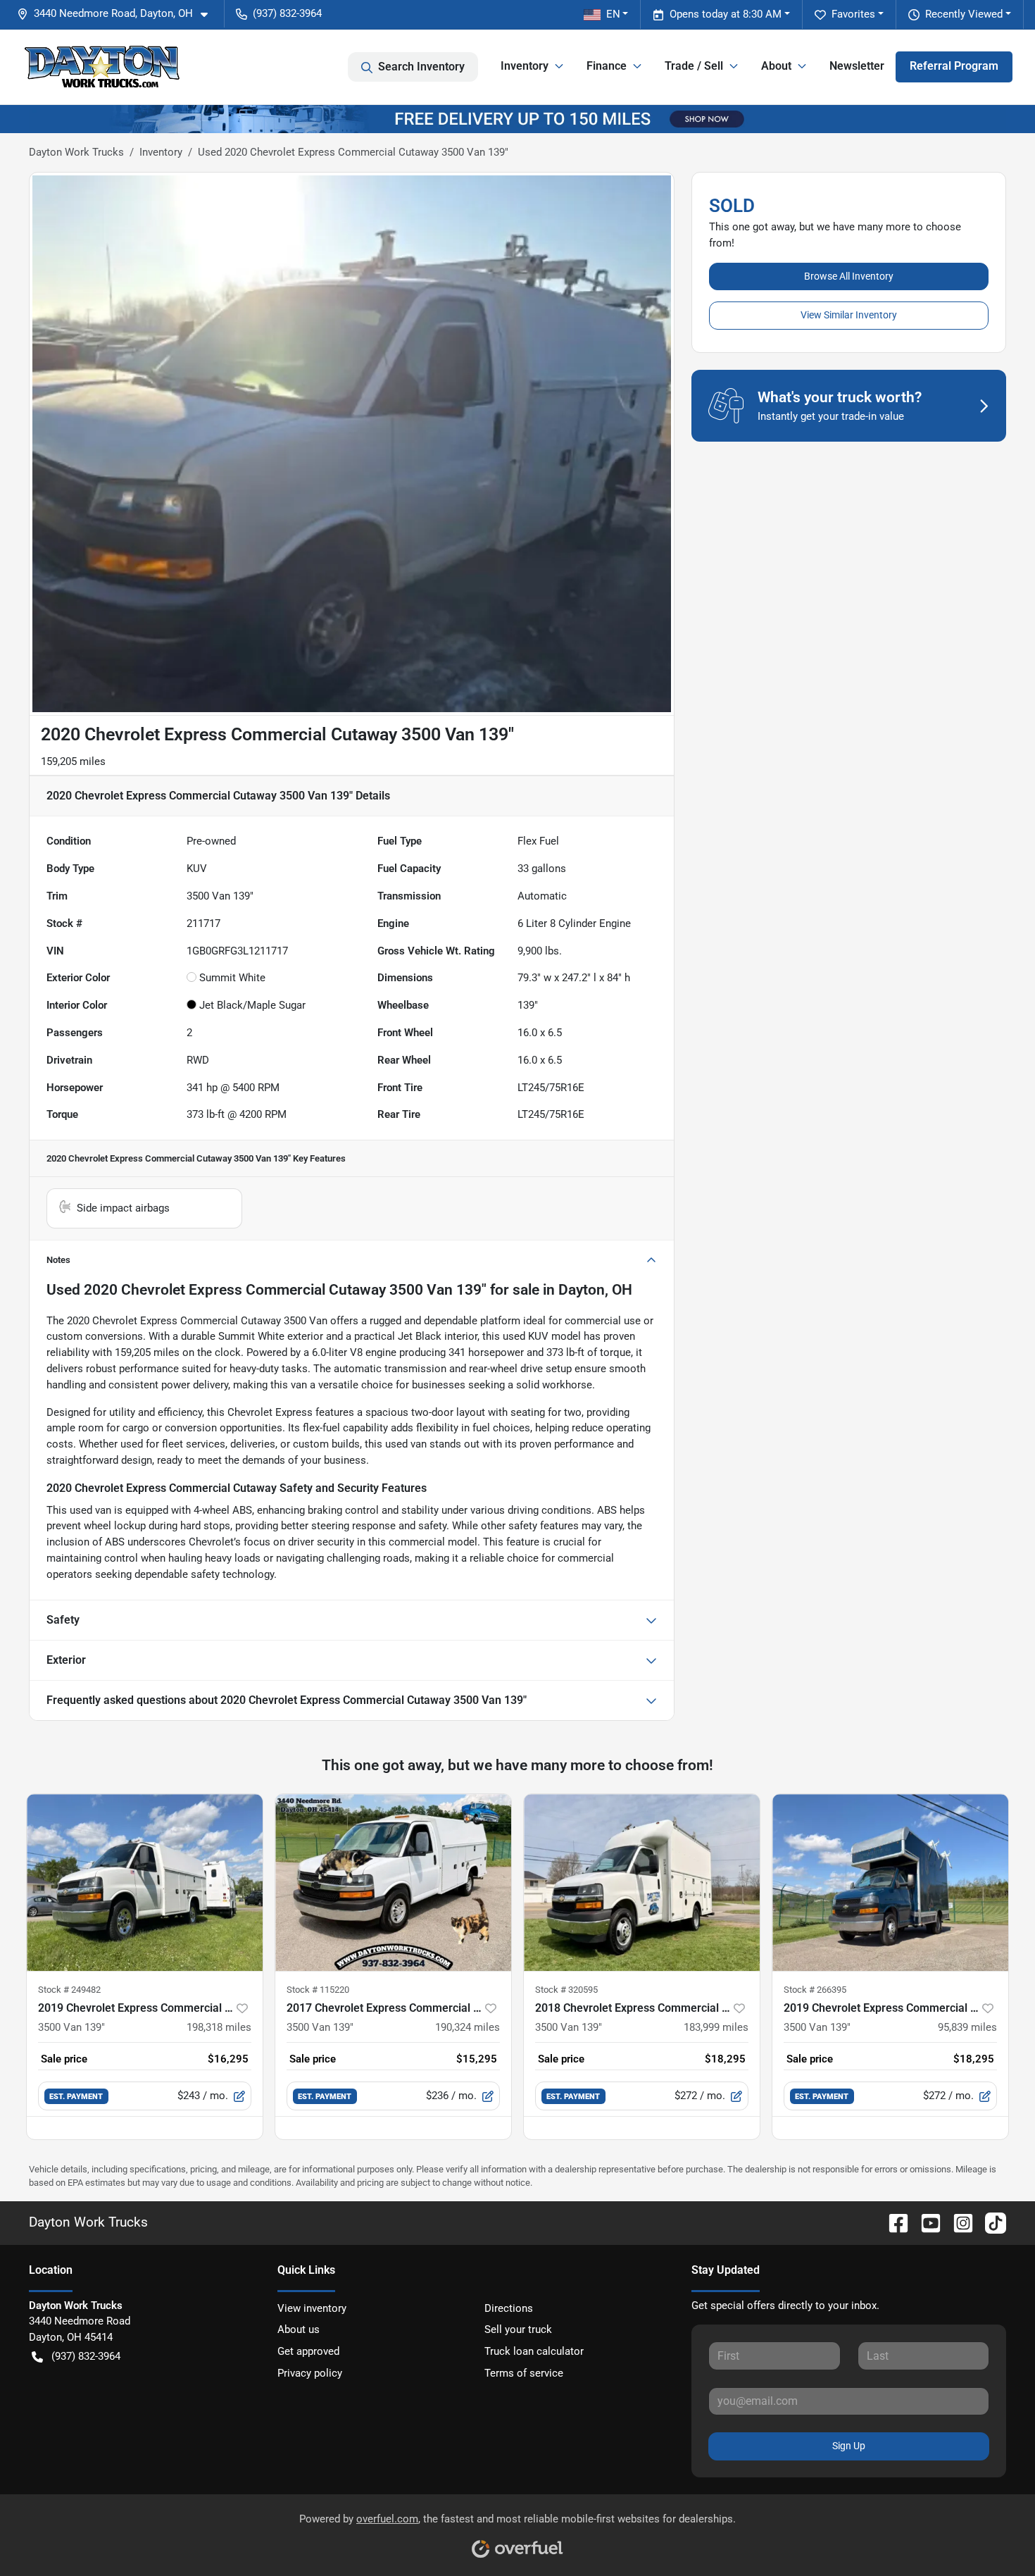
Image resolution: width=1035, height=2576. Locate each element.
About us (299, 2329)
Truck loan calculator (534, 2351)
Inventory (161, 152)
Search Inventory (421, 67)
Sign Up (849, 2446)
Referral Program (954, 66)
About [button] (776, 66)
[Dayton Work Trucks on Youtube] (925, 2222)
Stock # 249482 (69, 1990)
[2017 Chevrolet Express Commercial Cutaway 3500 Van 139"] (393, 1883)
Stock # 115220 (318, 1990)
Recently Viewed (964, 14)
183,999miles (716, 2027)
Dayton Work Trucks (76, 152)
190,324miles (468, 2027)
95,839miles (967, 2027)
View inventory (312, 2308)
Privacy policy (310, 2373)
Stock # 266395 (815, 1990)
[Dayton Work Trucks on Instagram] (958, 2222)
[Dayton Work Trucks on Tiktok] (990, 2222)
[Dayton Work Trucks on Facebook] (893, 2222)
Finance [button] (607, 66)
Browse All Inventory (849, 276)
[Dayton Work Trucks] (102, 67)
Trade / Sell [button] (694, 66)
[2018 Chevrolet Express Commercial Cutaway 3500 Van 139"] (642, 1883)
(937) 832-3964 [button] (287, 13)
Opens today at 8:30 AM (726, 14)
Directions (509, 2308)
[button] (118, 14)
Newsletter (857, 66)
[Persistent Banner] (517, 118)
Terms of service (524, 2373)
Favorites (853, 14)
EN (613, 14)
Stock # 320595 (566, 1990)
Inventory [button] (525, 66)
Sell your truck (518, 2329)
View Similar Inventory (849, 315)
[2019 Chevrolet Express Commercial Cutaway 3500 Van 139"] (145, 1883)
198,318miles (219, 2027)
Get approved (308, 2351)
